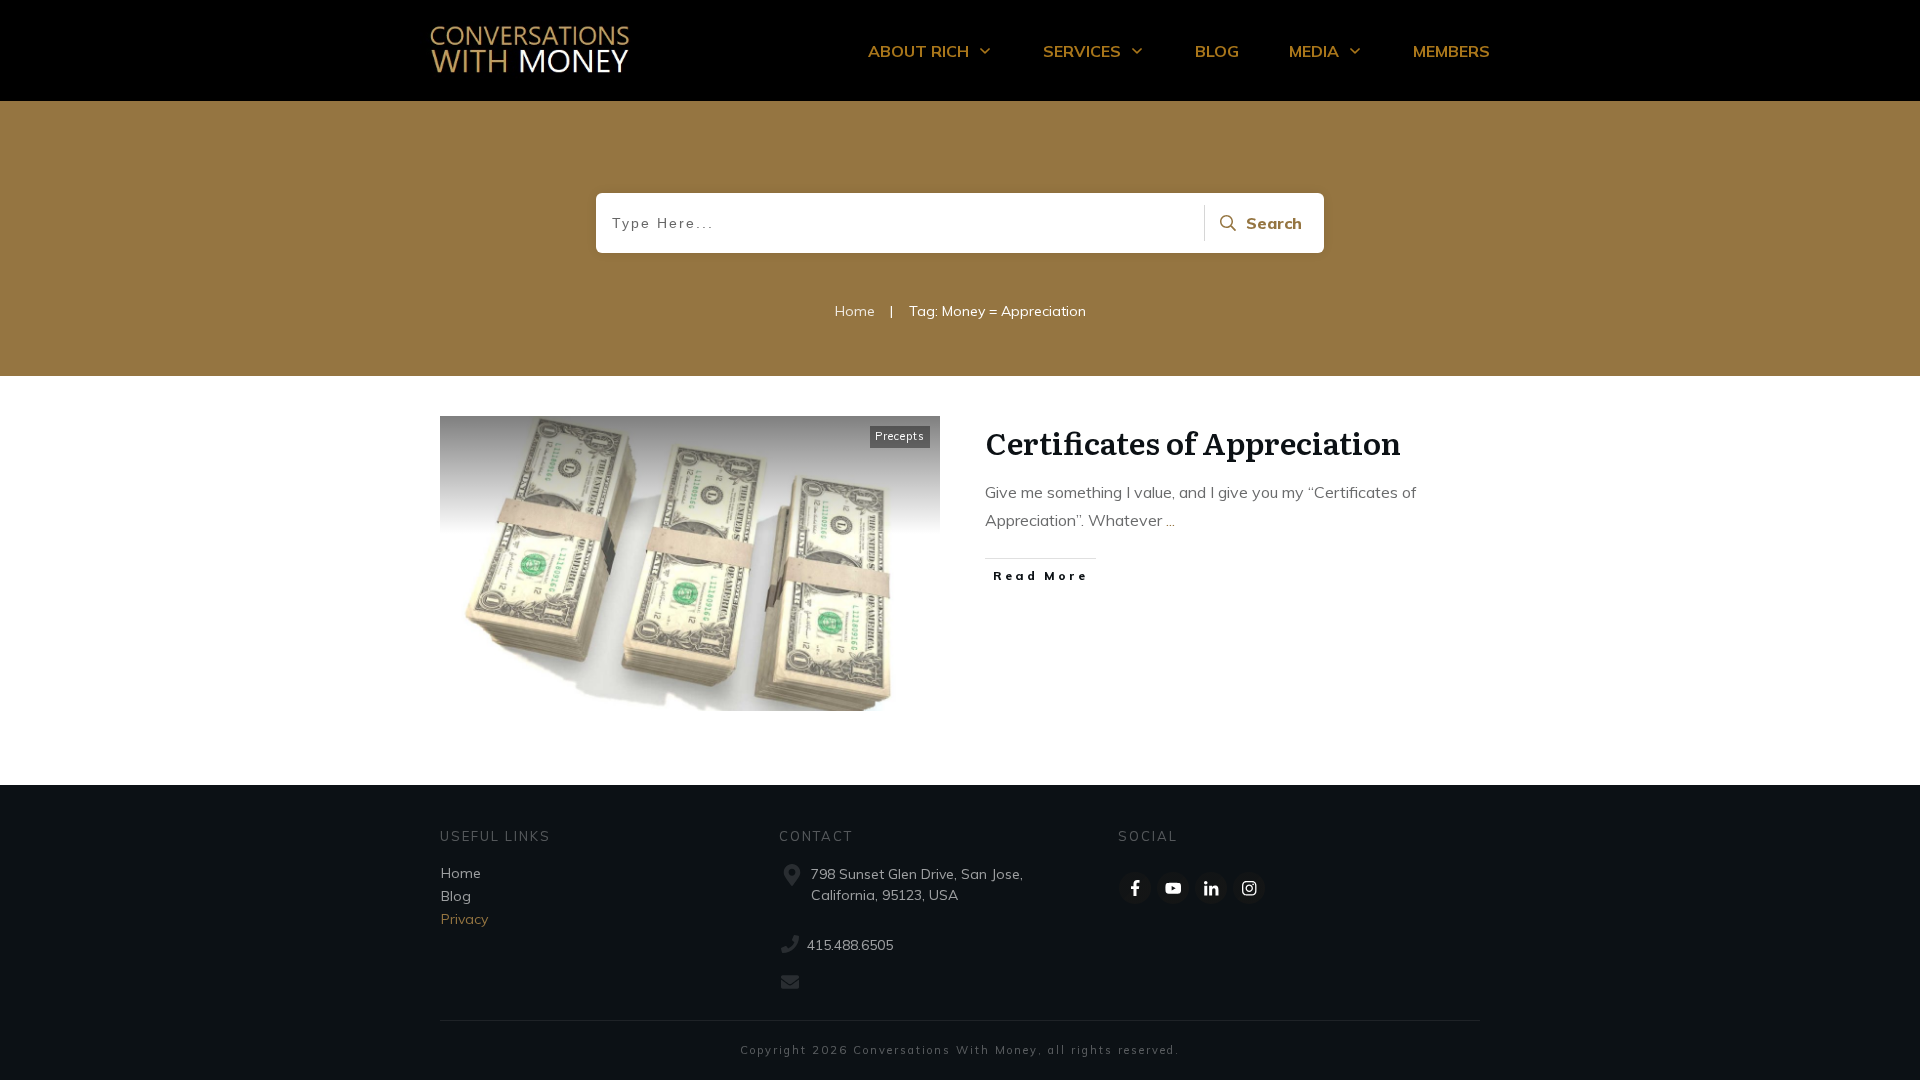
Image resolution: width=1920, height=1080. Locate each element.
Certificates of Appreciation (1193, 442)
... (1170, 520)
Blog (456, 896)
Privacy (464, 919)
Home (461, 873)
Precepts (900, 436)
